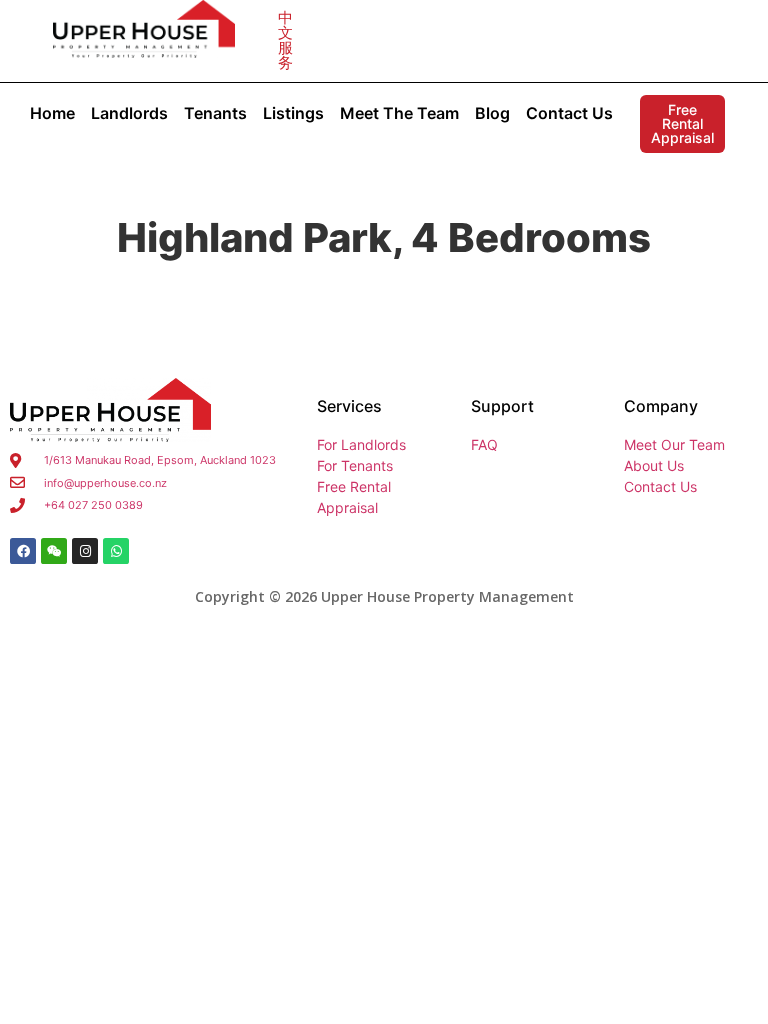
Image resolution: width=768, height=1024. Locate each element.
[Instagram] (85, 551)
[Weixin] (54, 551)
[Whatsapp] (116, 551)
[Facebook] (23, 551)
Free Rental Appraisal (682, 123)
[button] (285, 40)
